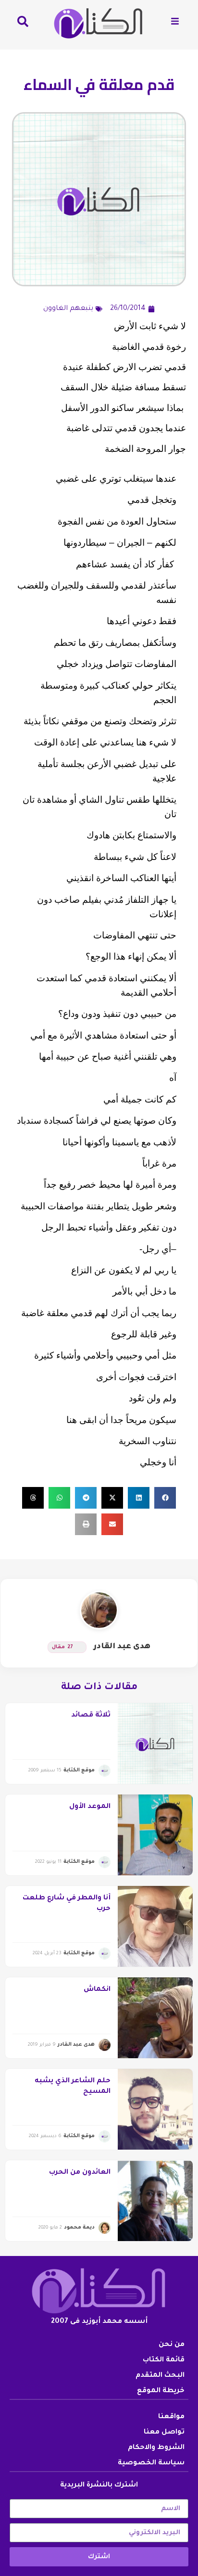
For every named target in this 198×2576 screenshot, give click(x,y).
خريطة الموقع (161, 2391)
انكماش (97, 1990)
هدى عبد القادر (122, 1647)
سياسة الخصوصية (151, 2463)
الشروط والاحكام (156, 2448)
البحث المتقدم (160, 2376)
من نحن (172, 2345)
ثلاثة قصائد (91, 1716)
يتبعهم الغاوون (68, 309)
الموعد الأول (90, 1807)
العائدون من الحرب (80, 2173)
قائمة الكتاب (164, 2360)
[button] (165, 1498)
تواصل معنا (164, 2433)
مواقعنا (171, 2417)
